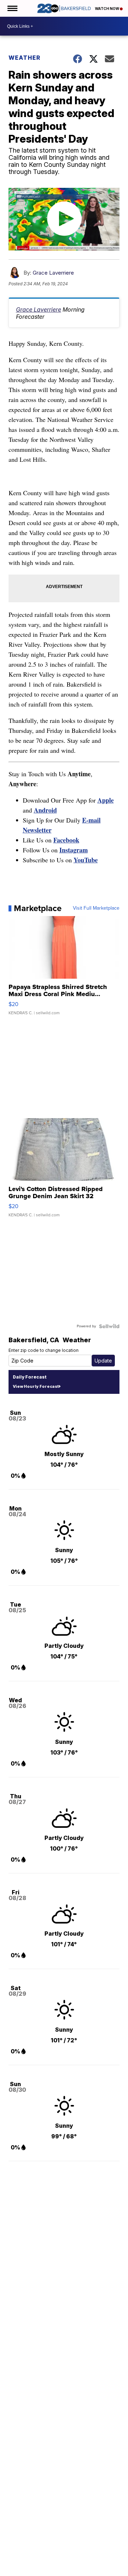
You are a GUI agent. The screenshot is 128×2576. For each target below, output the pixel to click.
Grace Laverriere (53, 273)
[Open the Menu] (12, 8)
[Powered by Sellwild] (109, 1326)
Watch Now (107, 9)
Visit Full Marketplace (96, 908)
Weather (25, 58)
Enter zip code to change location (44, 1350)
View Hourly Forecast (36, 1386)
